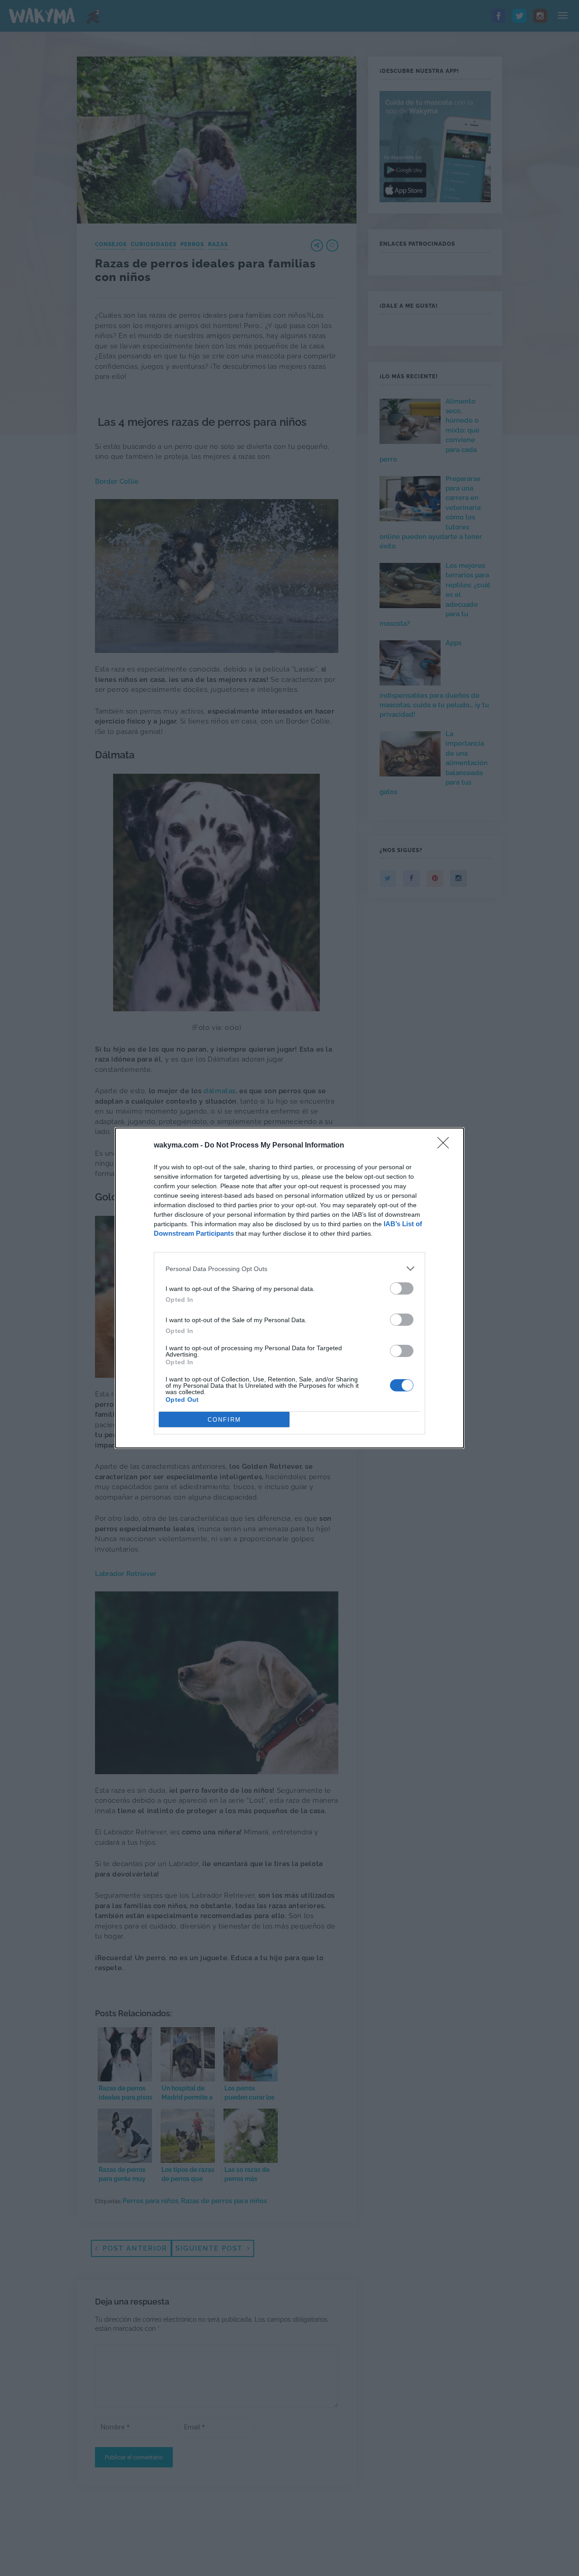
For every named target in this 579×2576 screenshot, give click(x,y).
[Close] (446, 1146)
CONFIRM (224, 1420)
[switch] (402, 1288)
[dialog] (289, 1288)
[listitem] (289, 1269)
